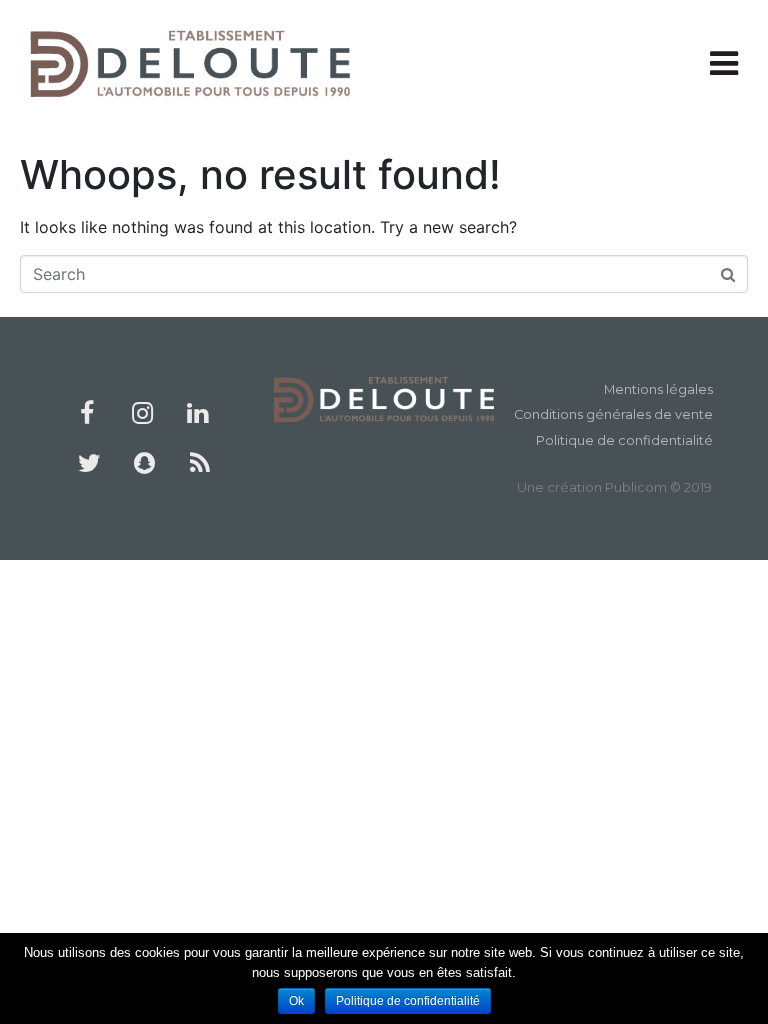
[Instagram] (142, 413)
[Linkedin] (197, 413)
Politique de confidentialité (624, 440)
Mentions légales (658, 389)
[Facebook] (87, 413)
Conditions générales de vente (613, 414)
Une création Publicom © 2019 (614, 487)
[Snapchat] (145, 463)
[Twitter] (90, 463)
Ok (296, 1001)
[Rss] (200, 463)
